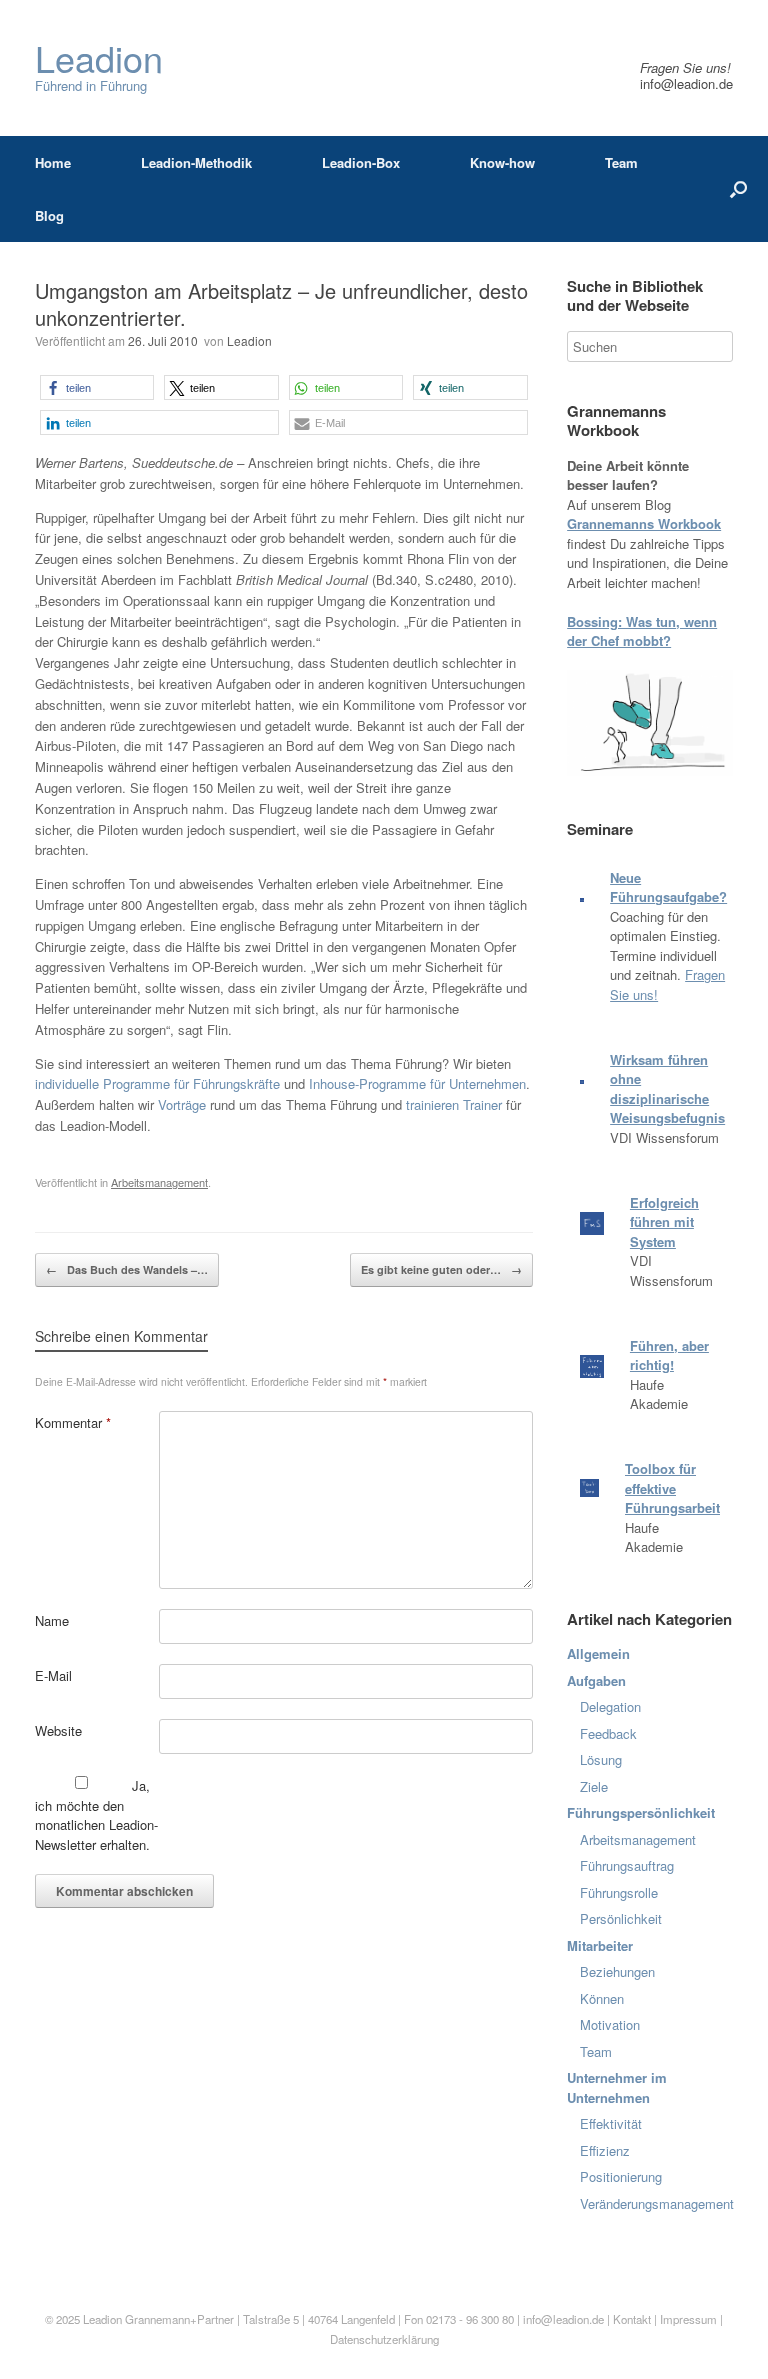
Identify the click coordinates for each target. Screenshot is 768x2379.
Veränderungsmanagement (657, 2203)
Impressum (690, 2319)
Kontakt (632, 2319)
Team (621, 162)
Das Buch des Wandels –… (127, 1269)
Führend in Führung (99, 67)
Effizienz (605, 2150)
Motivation (610, 2024)
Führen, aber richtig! (669, 1355)
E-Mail (53, 1675)
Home (53, 162)
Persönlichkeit (621, 1918)
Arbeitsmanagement (159, 1182)
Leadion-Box (361, 162)
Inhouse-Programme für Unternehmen (417, 1083)
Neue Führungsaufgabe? (668, 887)
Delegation (610, 1706)
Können (602, 1998)
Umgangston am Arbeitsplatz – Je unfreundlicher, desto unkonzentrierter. (281, 304)
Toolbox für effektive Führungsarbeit (672, 1488)
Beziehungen (617, 1971)
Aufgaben (596, 1680)
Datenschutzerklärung (384, 2339)
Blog (49, 215)
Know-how (502, 162)
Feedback (608, 1733)
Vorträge (182, 1104)
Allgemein (598, 1653)
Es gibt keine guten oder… (441, 1269)
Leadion (249, 340)
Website (58, 1730)
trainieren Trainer (454, 1104)
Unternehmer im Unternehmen (617, 2087)
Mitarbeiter (600, 1945)
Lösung (601, 1759)
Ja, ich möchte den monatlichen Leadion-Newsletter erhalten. (96, 1815)
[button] (97, 387)
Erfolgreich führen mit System (664, 1222)
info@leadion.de (686, 83)
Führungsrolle (619, 1892)
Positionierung (621, 2176)
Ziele (594, 1786)
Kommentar (73, 1422)
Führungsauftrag (627, 1865)
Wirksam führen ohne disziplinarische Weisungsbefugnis (667, 1089)
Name (52, 1620)
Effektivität (611, 2123)
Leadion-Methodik (196, 162)
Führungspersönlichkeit (641, 1812)
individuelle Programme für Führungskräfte (157, 1083)
